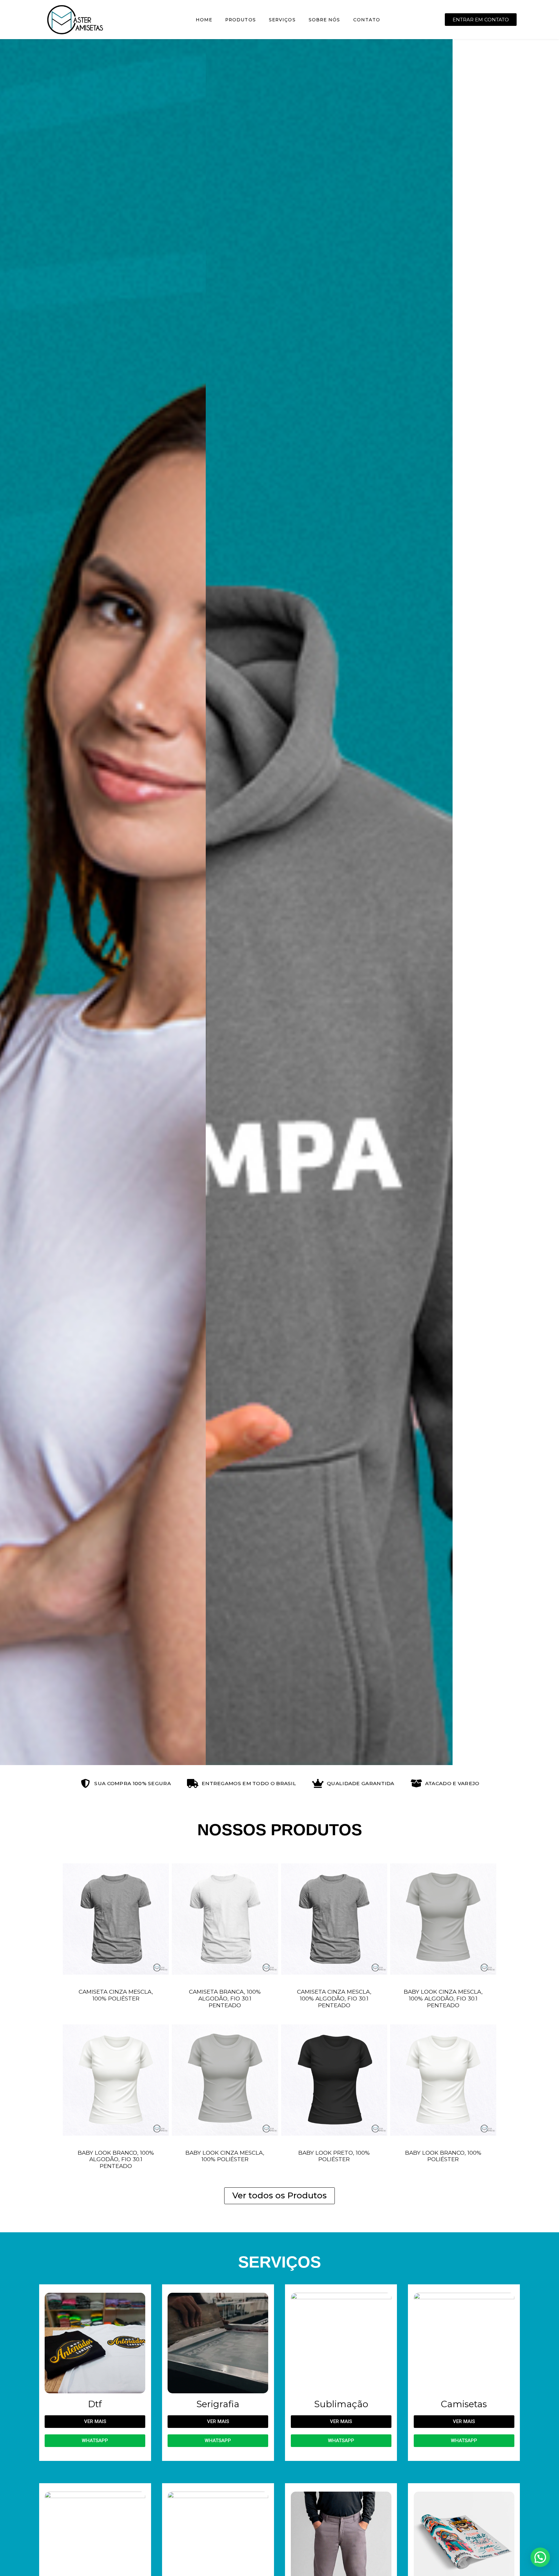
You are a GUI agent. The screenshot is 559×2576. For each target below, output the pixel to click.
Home (204, 20)
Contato (367, 20)
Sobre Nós (324, 20)
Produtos (241, 20)
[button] (7, 902)
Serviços (282, 20)
